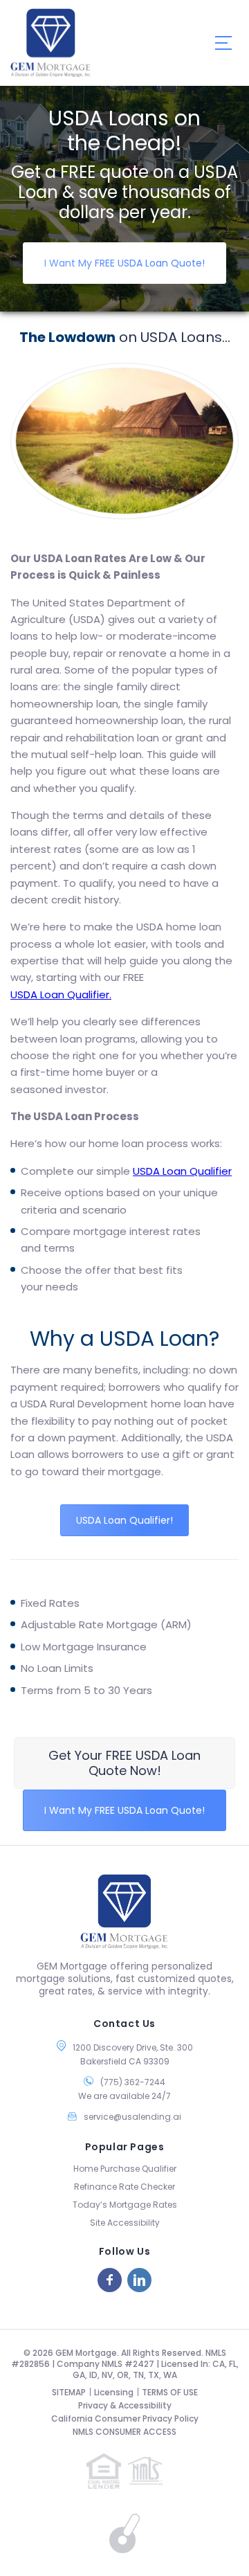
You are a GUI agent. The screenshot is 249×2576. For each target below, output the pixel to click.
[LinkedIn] (139, 2280)
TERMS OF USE (170, 2392)
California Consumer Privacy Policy (125, 2419)
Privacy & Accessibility (125, 2405)
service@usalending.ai (132, 2117)
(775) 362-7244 (133, 2082)
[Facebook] (110, 2280)
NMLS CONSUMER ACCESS (124, 2432)
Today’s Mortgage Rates (125, 2205)
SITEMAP (69, 2392)
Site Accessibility (125, 2223)
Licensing (114, 2392)
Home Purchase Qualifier (125, 2169)
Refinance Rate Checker (124, 2187)
